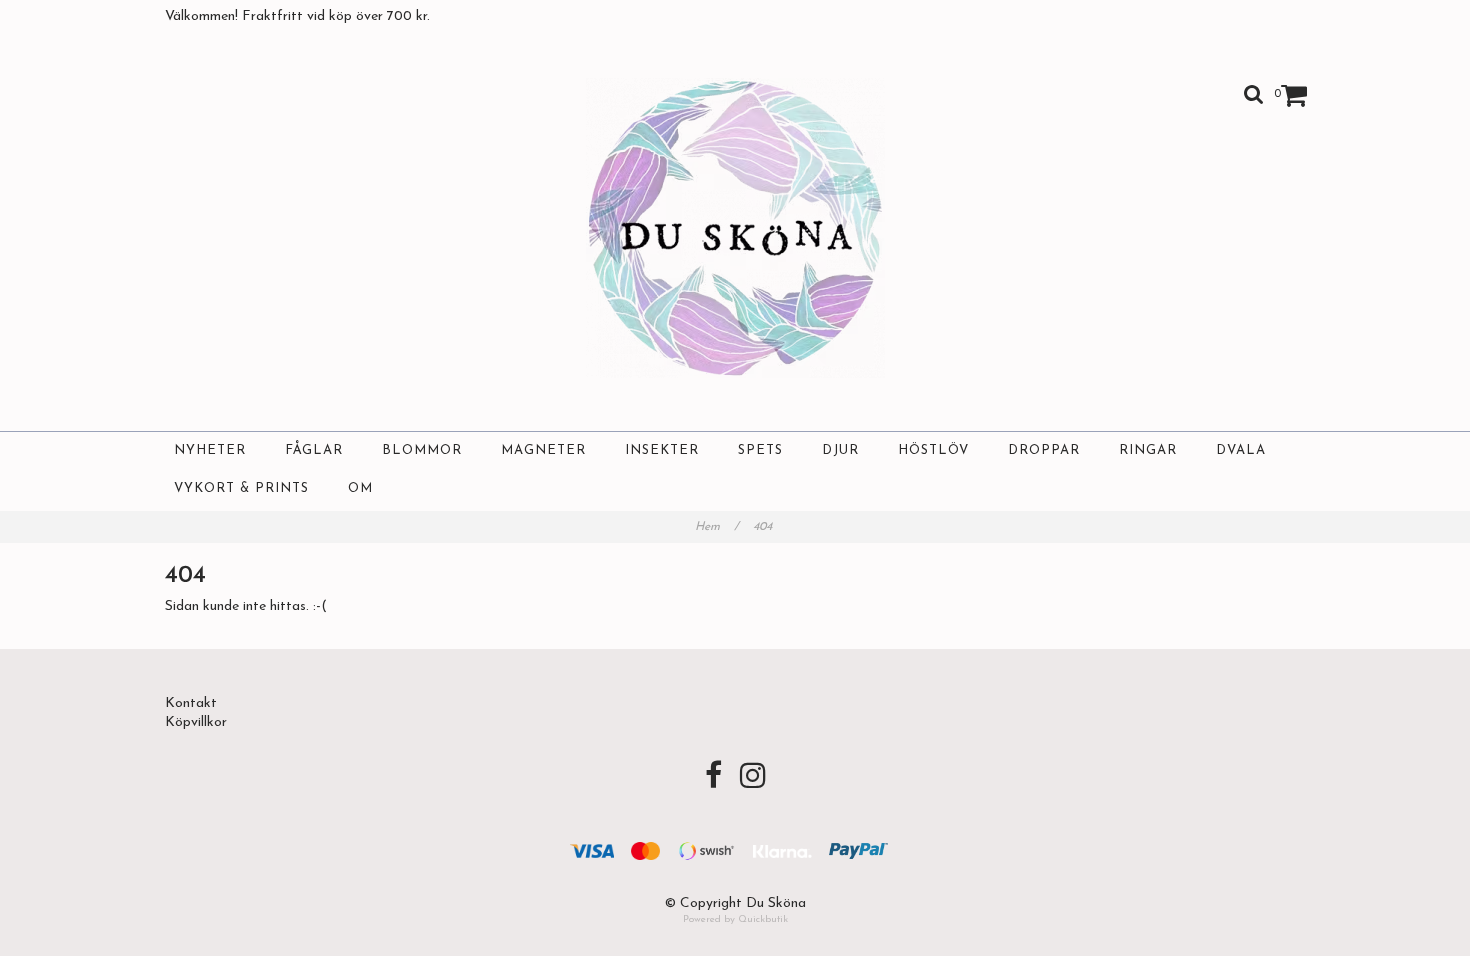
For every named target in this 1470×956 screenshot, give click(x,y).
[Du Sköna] (735, 228)
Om (360, 488)
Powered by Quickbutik (735, 919)
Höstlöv (933, 450)
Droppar (1044, 450)
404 (764, 527)
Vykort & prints (241, 488)
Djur (840, 450)
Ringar (1148, 450)
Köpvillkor (196, 722)
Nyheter (210, 450)
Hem (717, 527)
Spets (760, 450)
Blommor (422, 450)
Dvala (1241, 450)
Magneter (543, 450)
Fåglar (314, 450)
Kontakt (191, 703)
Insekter (662, 450)
